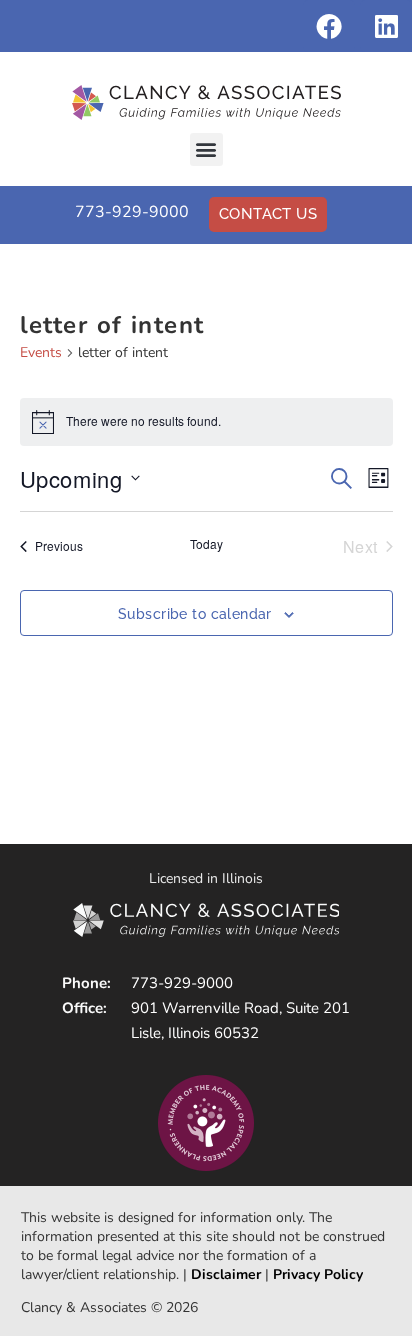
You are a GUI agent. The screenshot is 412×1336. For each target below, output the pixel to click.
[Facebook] (329, 26)
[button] (206, 149)
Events (41, 352)
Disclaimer (226, 1274)
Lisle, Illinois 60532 (195, 1033)
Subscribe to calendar (195, 614)
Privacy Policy (318, 1274)
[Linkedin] (386, 26)
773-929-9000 (132, 212)
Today (206, 544)
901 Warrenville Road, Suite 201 (240, 1008)
